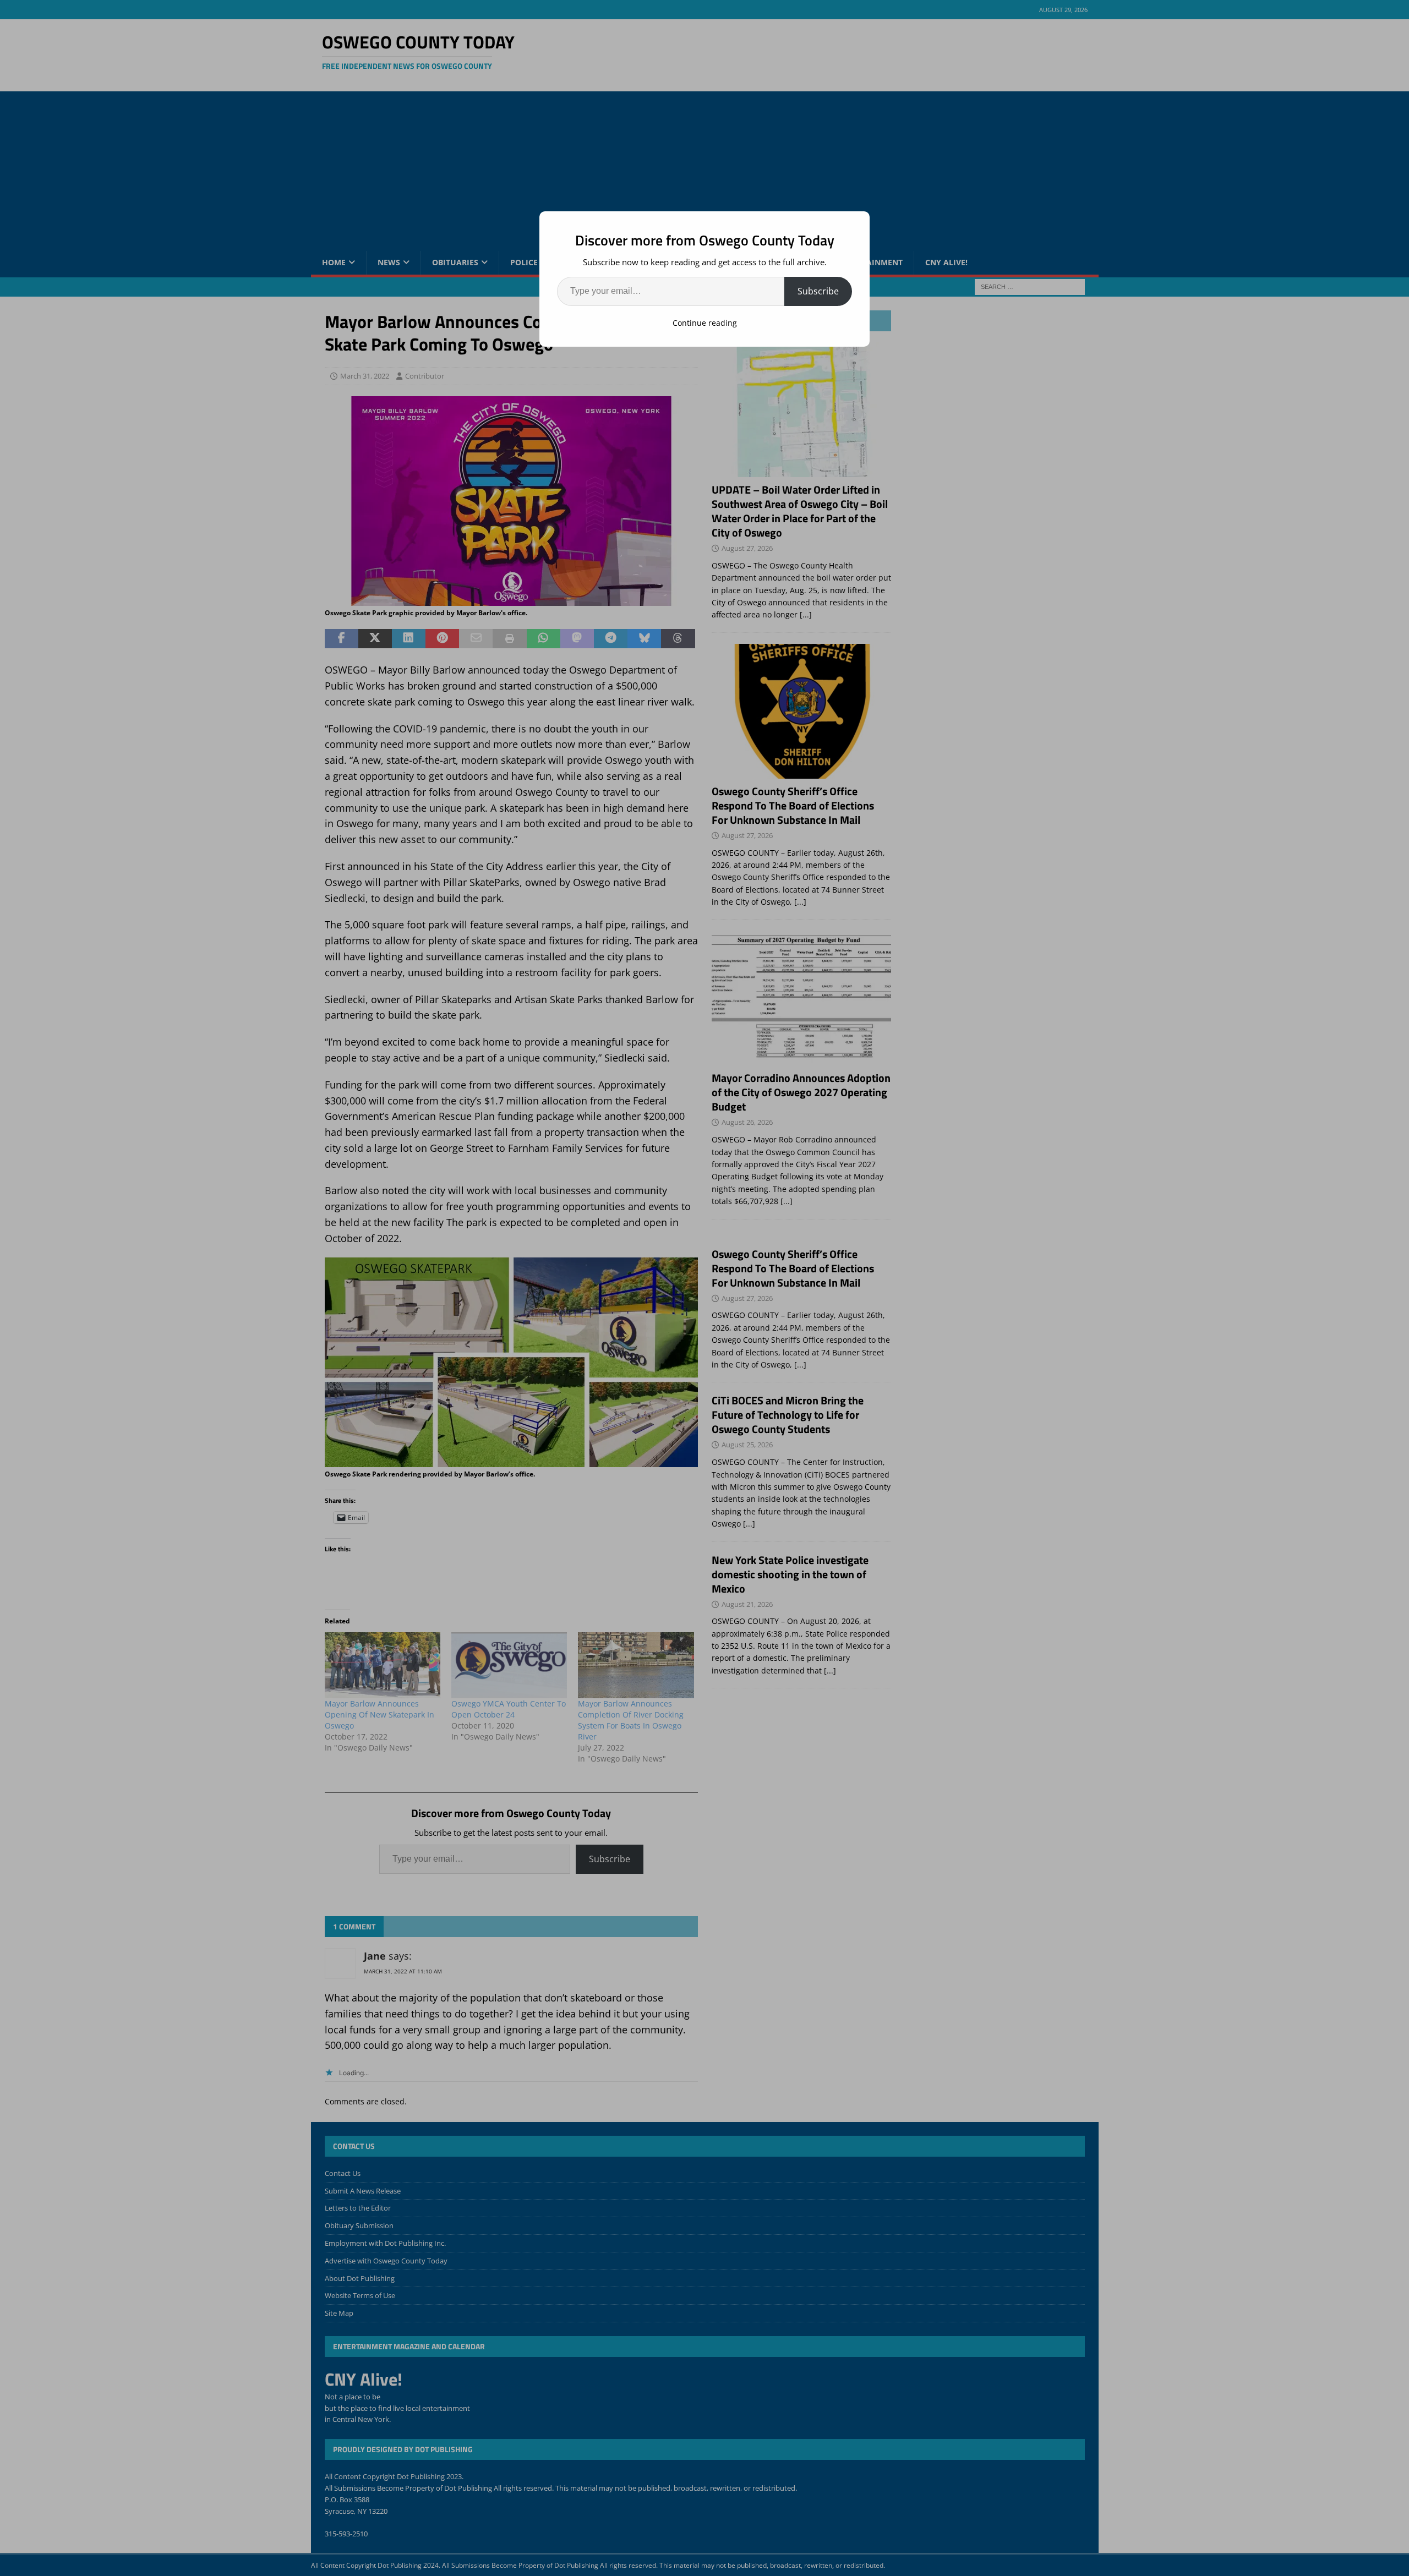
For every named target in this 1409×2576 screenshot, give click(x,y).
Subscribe (818, 291)
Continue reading (705, 323)
